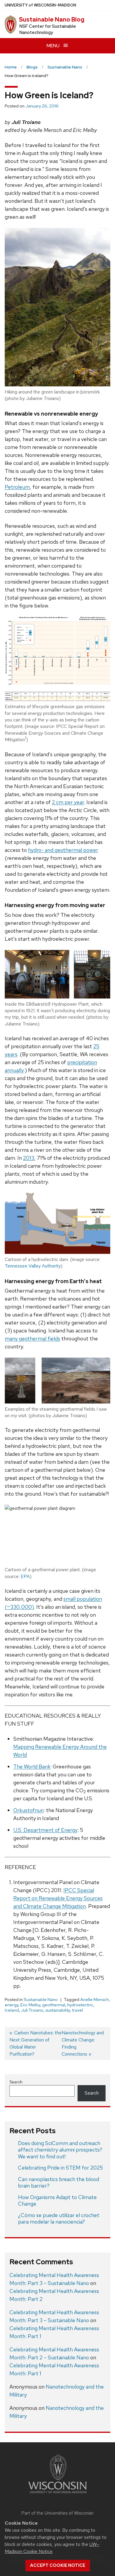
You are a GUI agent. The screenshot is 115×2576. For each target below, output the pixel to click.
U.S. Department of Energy (45, 1830)
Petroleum (17, 487)
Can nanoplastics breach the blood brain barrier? (59, 2183)
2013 (29, 1158)
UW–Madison (40, 5)
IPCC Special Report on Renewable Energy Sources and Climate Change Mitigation (58, 1898)
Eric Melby (30, 2005)
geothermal (54, 2005)
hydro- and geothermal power (63, 850)
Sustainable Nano (41, 2000)
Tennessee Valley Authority (33, 1266)
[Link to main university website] (57, 2494)
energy (11, 2005)
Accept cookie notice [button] (58, 2565)
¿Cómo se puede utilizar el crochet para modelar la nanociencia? (59, 2219)
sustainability (58, 2010)
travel (77, 2010)
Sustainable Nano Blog (52, 19)
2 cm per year (68, 802)
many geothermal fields (32, 1338)
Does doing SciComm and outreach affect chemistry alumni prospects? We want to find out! (60, 2150)
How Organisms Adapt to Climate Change (57, 2201)
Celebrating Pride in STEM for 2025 (60, 2168)
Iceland (12, 2010)
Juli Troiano (32, 2010)
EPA (25, 1576)
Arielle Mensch (95, 2000)
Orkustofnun (28, 1810)
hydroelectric (80, 2005)
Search (16, 2082)
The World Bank (32, 1766)
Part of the (57, 2513)
